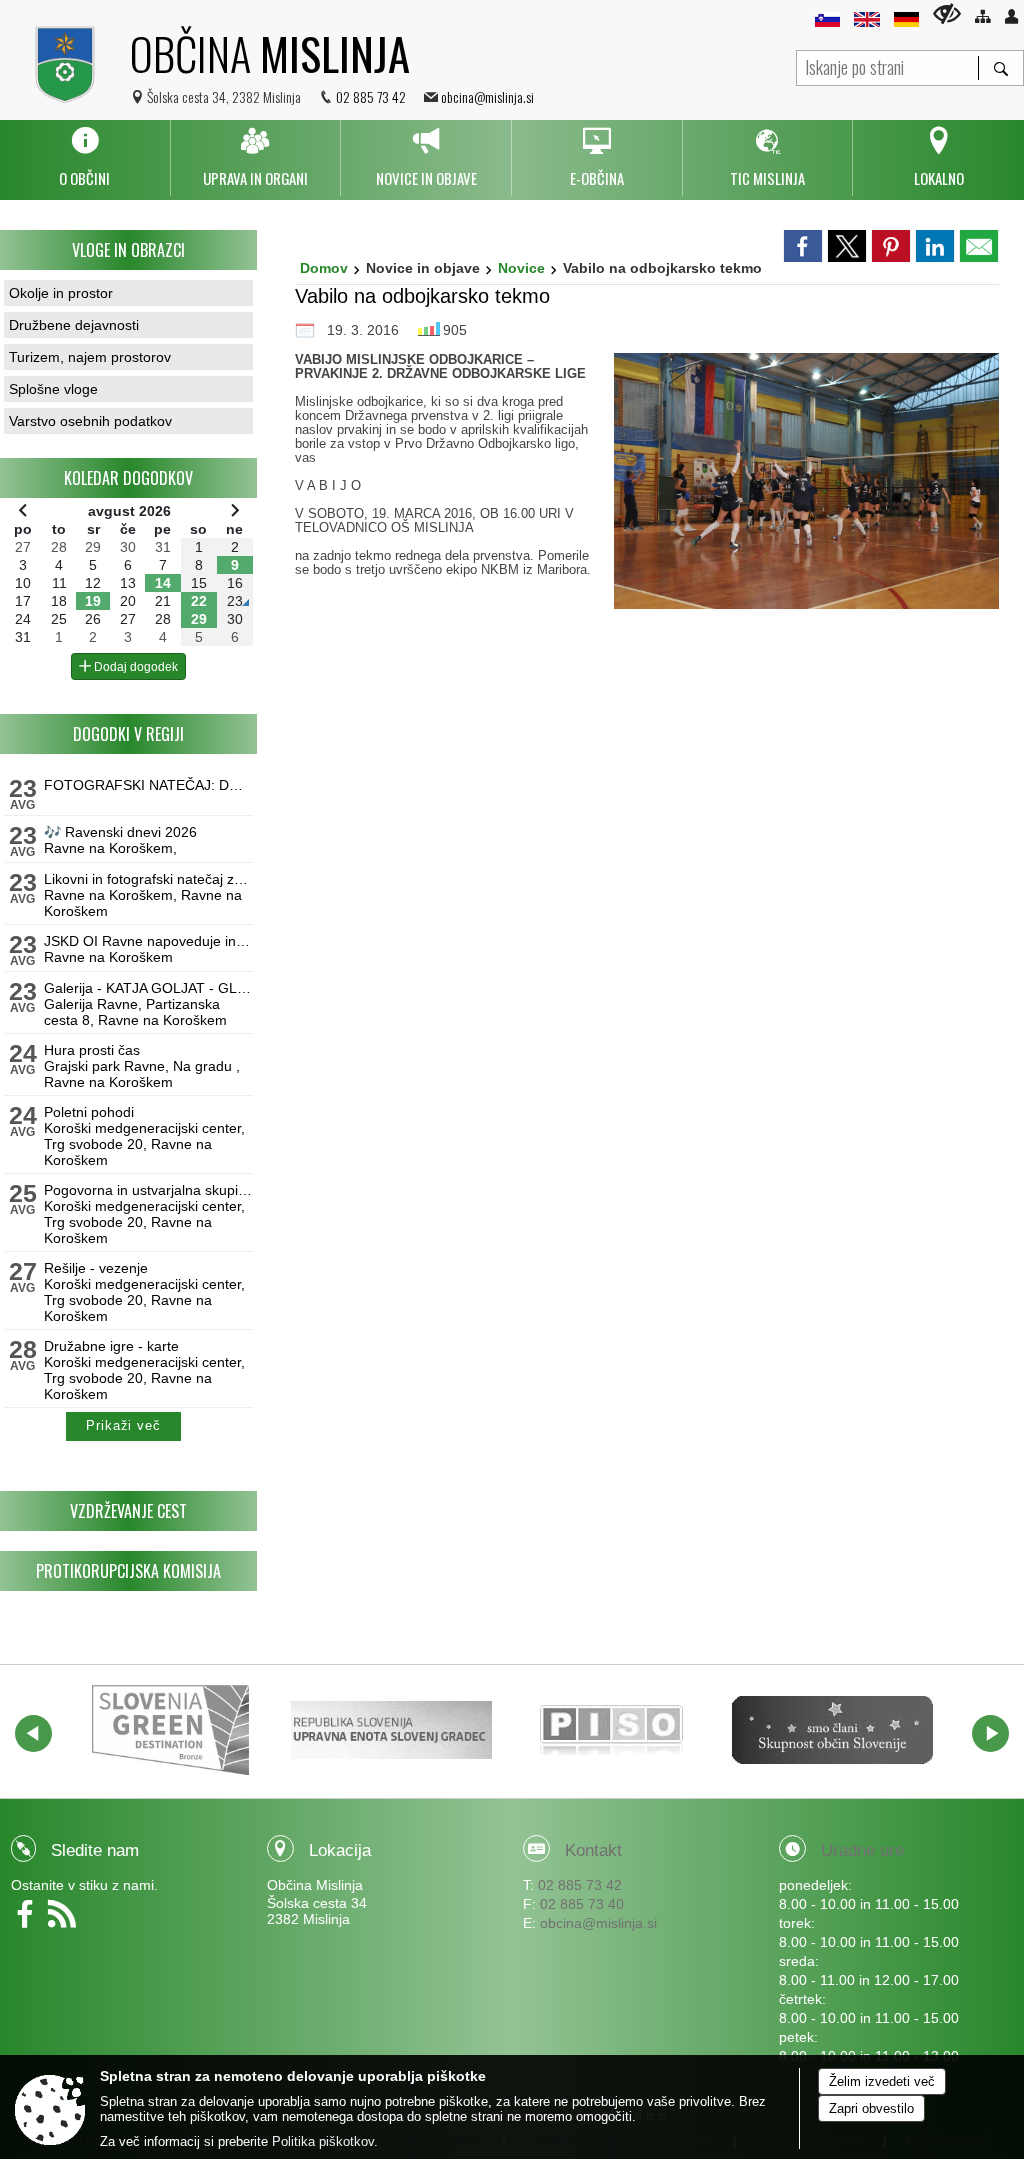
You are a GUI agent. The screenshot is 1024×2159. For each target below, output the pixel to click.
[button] (33, 1733)
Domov (324, 268)
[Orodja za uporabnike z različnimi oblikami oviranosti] (947, 13)
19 (93, 601)
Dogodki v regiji (128, 734)
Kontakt (593, 1850)
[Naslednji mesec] (235, 510)
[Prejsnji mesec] (23, 510)
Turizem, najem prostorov (90, 357)
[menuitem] (85, 158)
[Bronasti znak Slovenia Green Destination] (171, 1730)
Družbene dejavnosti (74, 325)
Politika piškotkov (323, 2141)
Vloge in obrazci (128, 250)
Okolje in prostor (61, 293)
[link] (803, 246)
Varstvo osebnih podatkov (90, 421)
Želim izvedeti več (882, 2081)
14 (163, 583)
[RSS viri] (64, 1921)
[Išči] (1000, 68)
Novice (521, 268)
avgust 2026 (129, 511)
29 (199, 619)
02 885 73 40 (582, 1904)
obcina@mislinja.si (487, 96)
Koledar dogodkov (128, 478)
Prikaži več (123, 1426)
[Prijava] (1011, 16)
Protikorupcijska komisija (128, 1571)
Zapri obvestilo (871, 2108)
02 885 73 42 (371, 96)
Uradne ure (862, 1850)
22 (199, 601)
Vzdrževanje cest (128, 1511)
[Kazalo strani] (982, 16)
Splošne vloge (53, 389)
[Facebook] (29, 1921)
